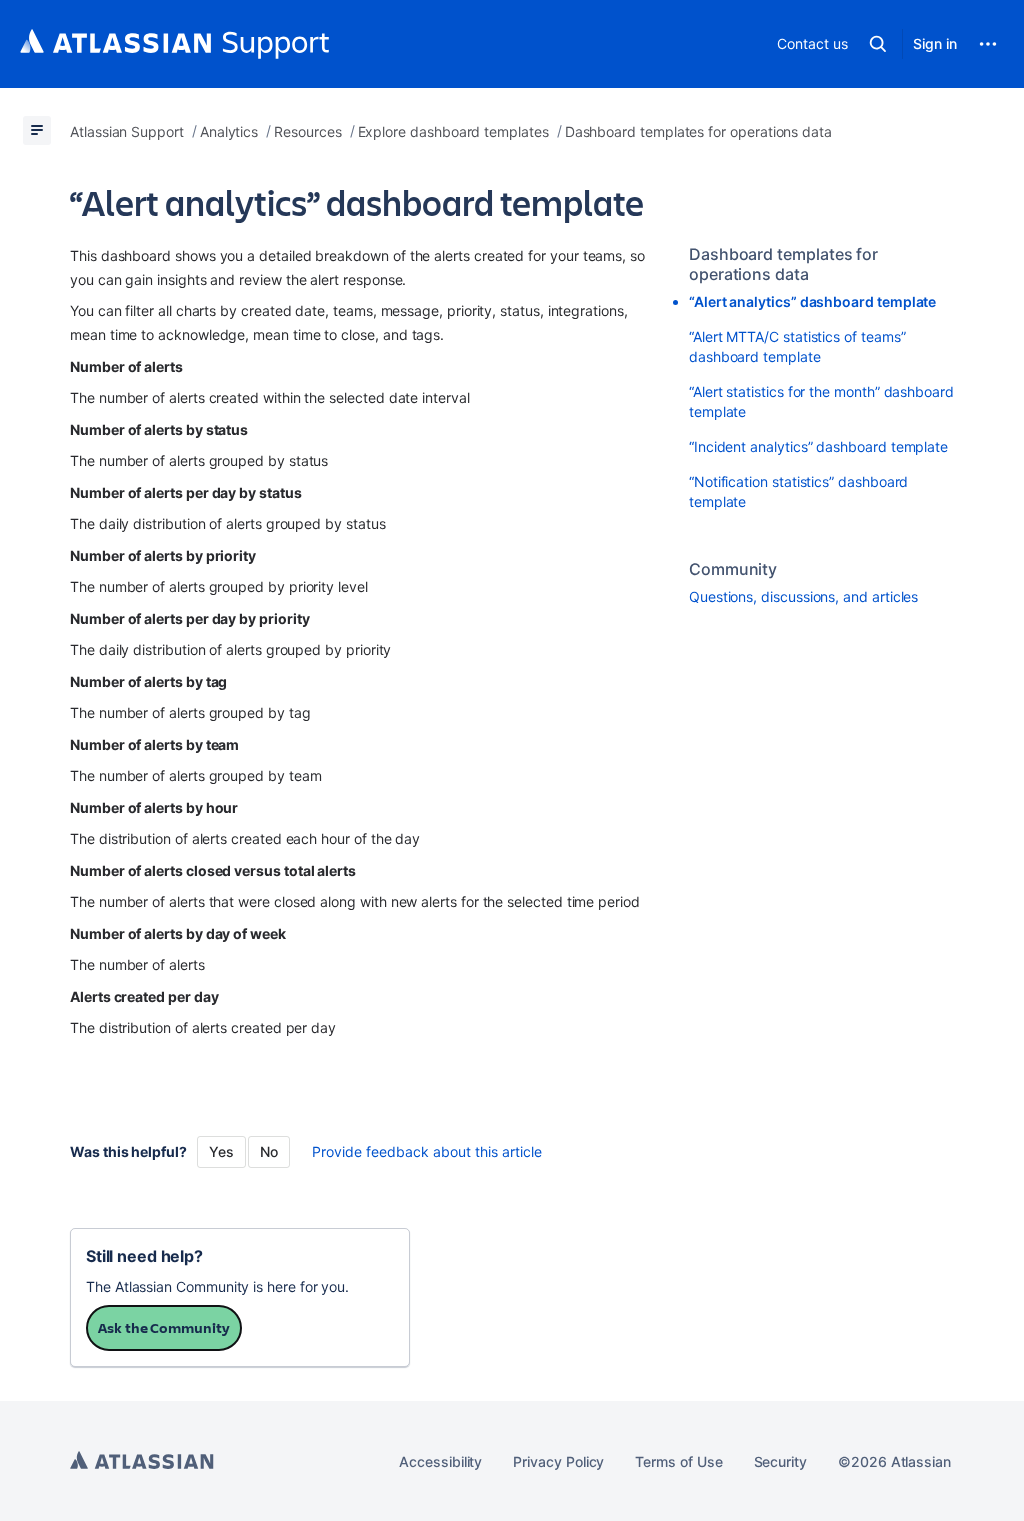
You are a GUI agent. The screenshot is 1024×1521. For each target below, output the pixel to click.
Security (780, 1461)
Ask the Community (164, 1327)
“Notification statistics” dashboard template (799, 491)
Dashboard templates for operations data (783, 264)
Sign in (935, 43)
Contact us (812, 43)
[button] (878, 44)
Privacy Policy (558, 1461)
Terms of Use (678, 1461)
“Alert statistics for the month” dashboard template (821, 401)
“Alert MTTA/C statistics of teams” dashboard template (797, 346)
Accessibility (440, 1461)
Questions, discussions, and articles (803, 596)
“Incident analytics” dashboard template (818, 446)
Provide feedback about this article (427, 1151)
